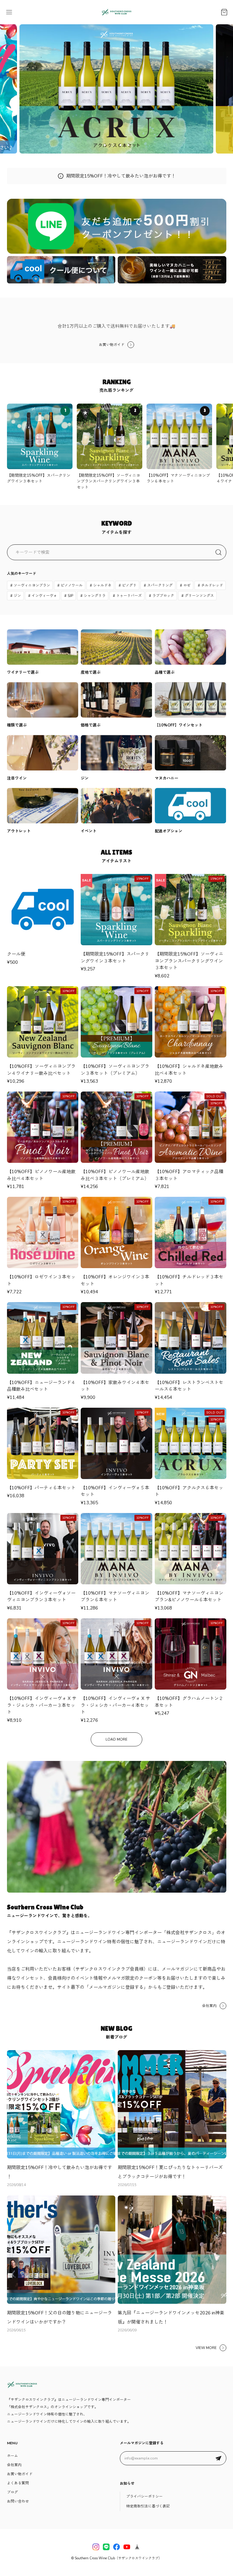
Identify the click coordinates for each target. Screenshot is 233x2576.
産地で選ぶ (91, 672)
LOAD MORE (116, 1739)
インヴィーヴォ (44, 596)
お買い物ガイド (112, 345)
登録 (218, 2458)
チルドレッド (212, 585)
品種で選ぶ (165, 672)
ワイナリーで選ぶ (23, 672)
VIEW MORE (206, 2348)
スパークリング (160, 585)
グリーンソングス (199, 596)
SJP (70, 596)
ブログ (12, 2492)
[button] (105, 145)
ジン (17, 596)
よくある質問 (18, 2483)
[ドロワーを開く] (9, 12)
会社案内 (209, 2006)
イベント (89, 831)
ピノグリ (129, 585)
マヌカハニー (167, 778)
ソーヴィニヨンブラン (32, 585)
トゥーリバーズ (129, 596)
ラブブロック (163, 596)
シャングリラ (95, 596)
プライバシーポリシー (144, 2496)
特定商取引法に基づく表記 (148, 2506)
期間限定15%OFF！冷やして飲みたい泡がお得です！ (121, 176)
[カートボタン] (224, 12)
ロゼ (187, 585)
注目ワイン (17, 778)
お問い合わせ (18, 2501)
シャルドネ (102, 585)
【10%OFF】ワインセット (179, 725)
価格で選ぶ (91, 725)
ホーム (12, 2456)
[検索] (218, 552)
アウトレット (19, 831)
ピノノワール (72, 585)
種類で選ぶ (17, 725)
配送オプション (169, 831)
